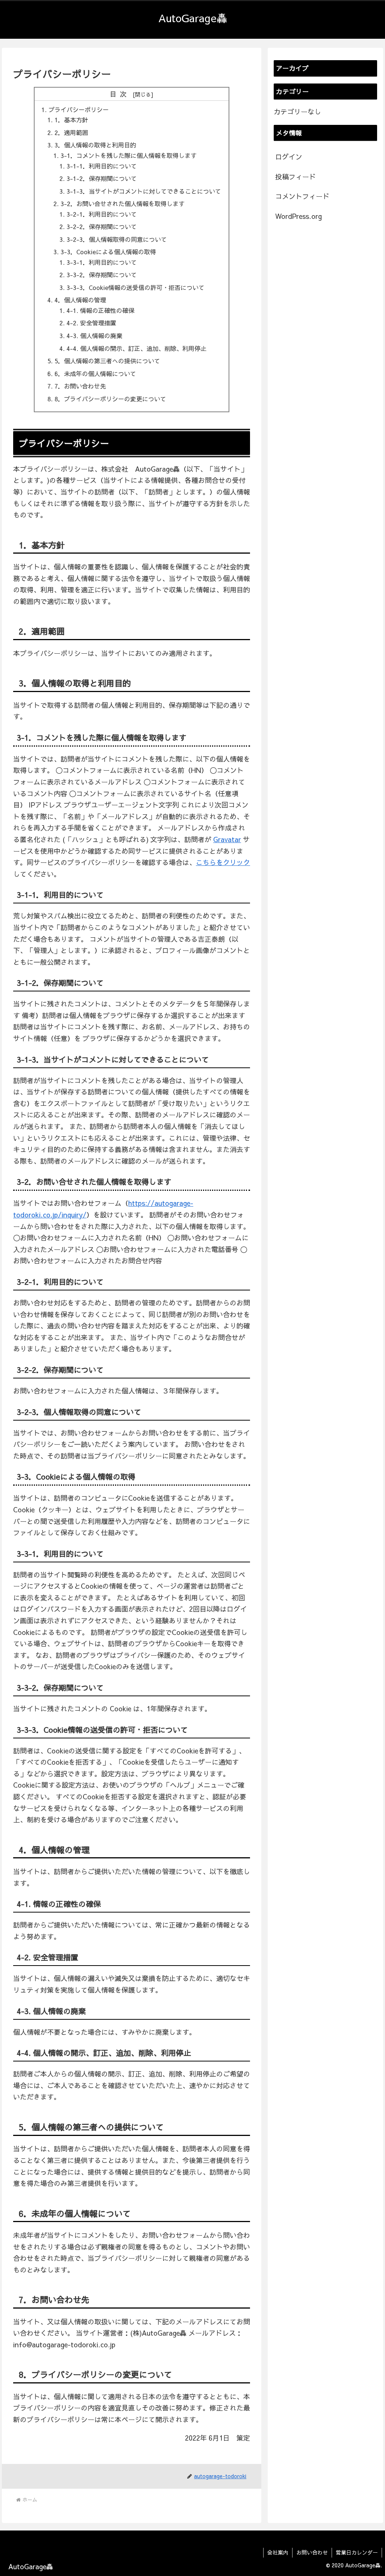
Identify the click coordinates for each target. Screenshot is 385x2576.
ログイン (289, 157)
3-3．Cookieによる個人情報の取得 (108, 252)
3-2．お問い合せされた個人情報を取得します (123, 203)
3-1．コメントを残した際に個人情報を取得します (129, 155)
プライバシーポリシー (79, 109)
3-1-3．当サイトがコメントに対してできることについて (144, 191)
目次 (120, 94)
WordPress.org (299, 216)
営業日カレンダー (357, 2552)
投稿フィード (296, 177)
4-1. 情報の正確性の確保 (100, 310)
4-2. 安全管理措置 (91, 323)
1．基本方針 (71, 120)
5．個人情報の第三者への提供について (107, 361)
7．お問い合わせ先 (80, 386)
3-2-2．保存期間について (102, 226)
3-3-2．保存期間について (102, 275)
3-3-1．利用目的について (102, 262)
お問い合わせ (312, 2552)
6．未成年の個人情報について (95, 373)
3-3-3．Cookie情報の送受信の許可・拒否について (136, 287)
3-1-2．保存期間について (102, 178)
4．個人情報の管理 (80, 300)
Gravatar (227, 839)
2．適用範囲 (71, 132)
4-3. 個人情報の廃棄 (94, 335)
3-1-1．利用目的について (102, 166)
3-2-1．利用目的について (102, 214)
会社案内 (278, 2552)
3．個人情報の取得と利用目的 (95, 145)
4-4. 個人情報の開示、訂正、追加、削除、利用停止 (136, 348)
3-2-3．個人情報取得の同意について (117, 239)
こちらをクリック (223, 862)
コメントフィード (302, 196)
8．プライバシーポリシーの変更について (110, 399)
